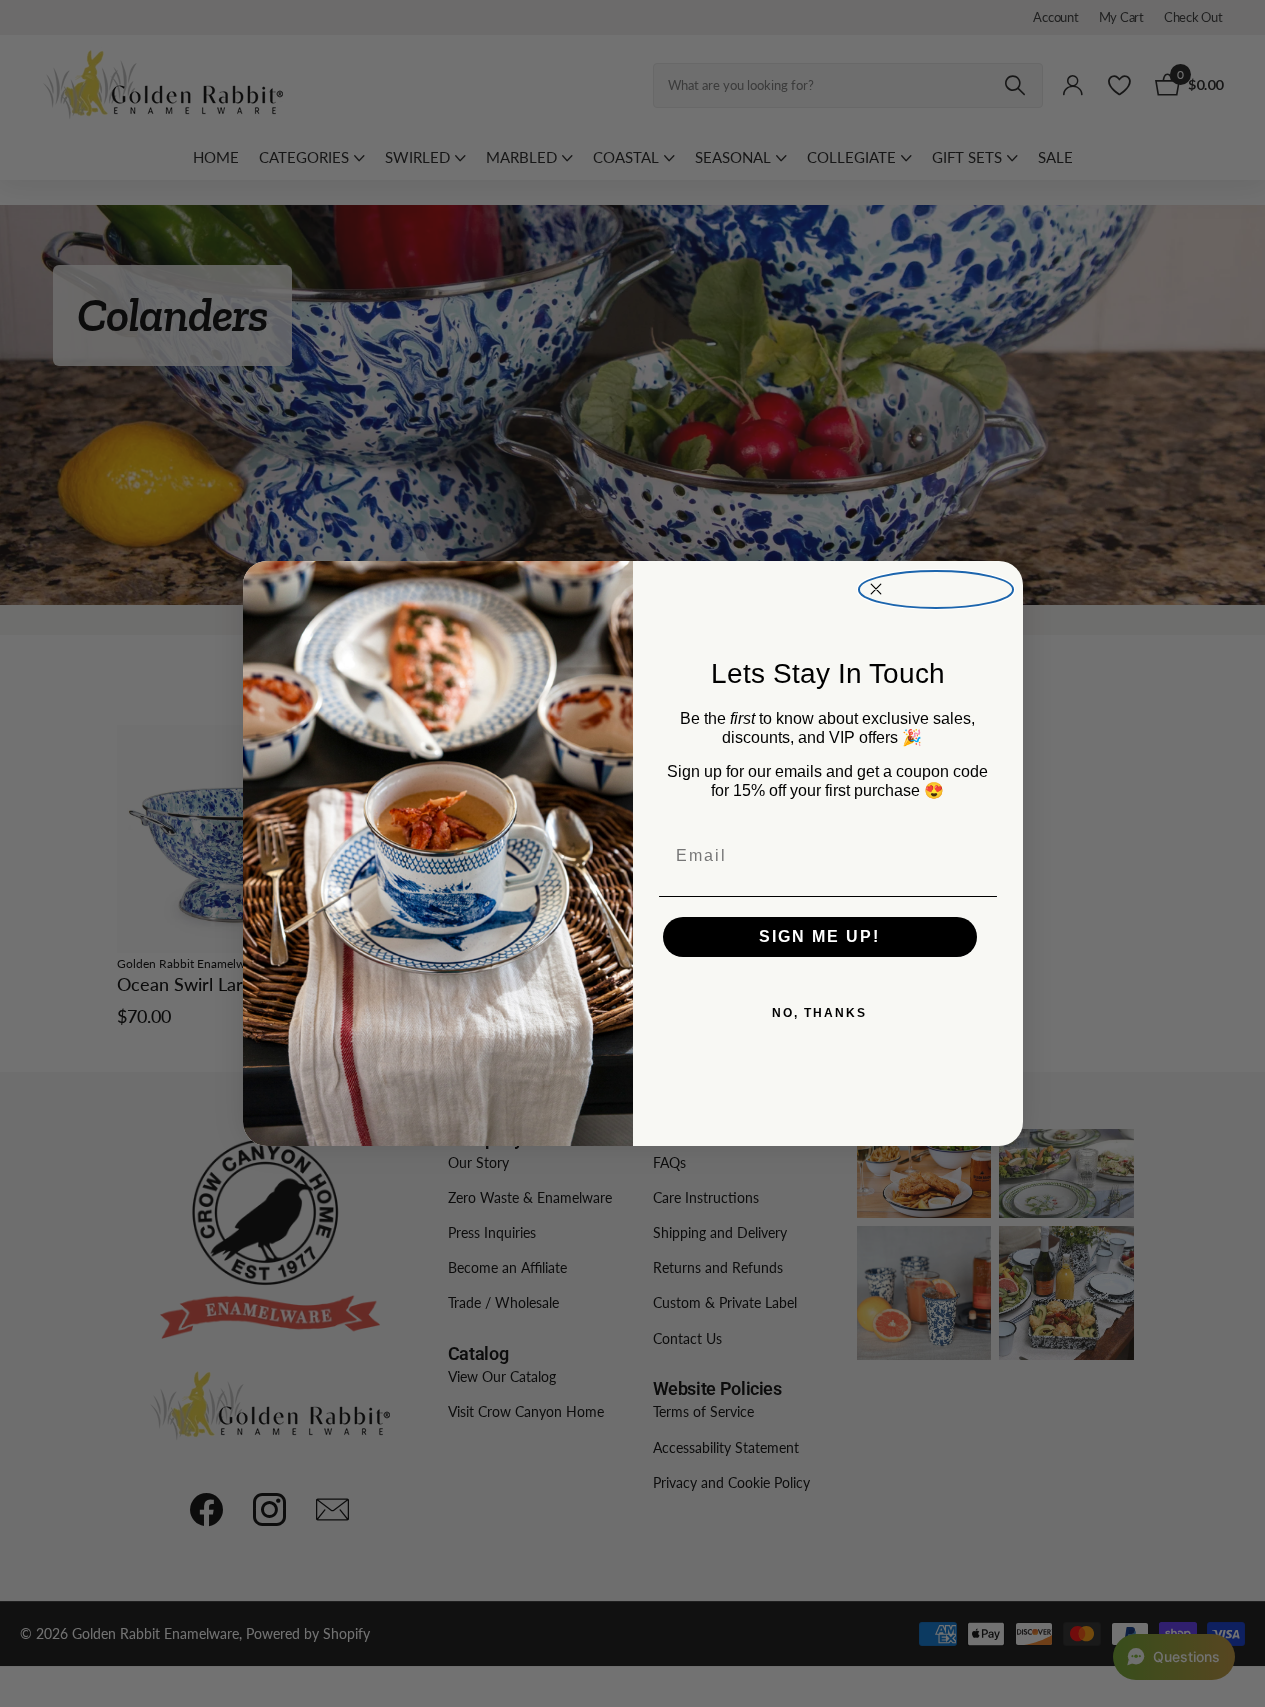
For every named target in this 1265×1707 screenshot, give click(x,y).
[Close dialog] (936, 589)
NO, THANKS (819, 1013)
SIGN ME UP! (819, 936)
